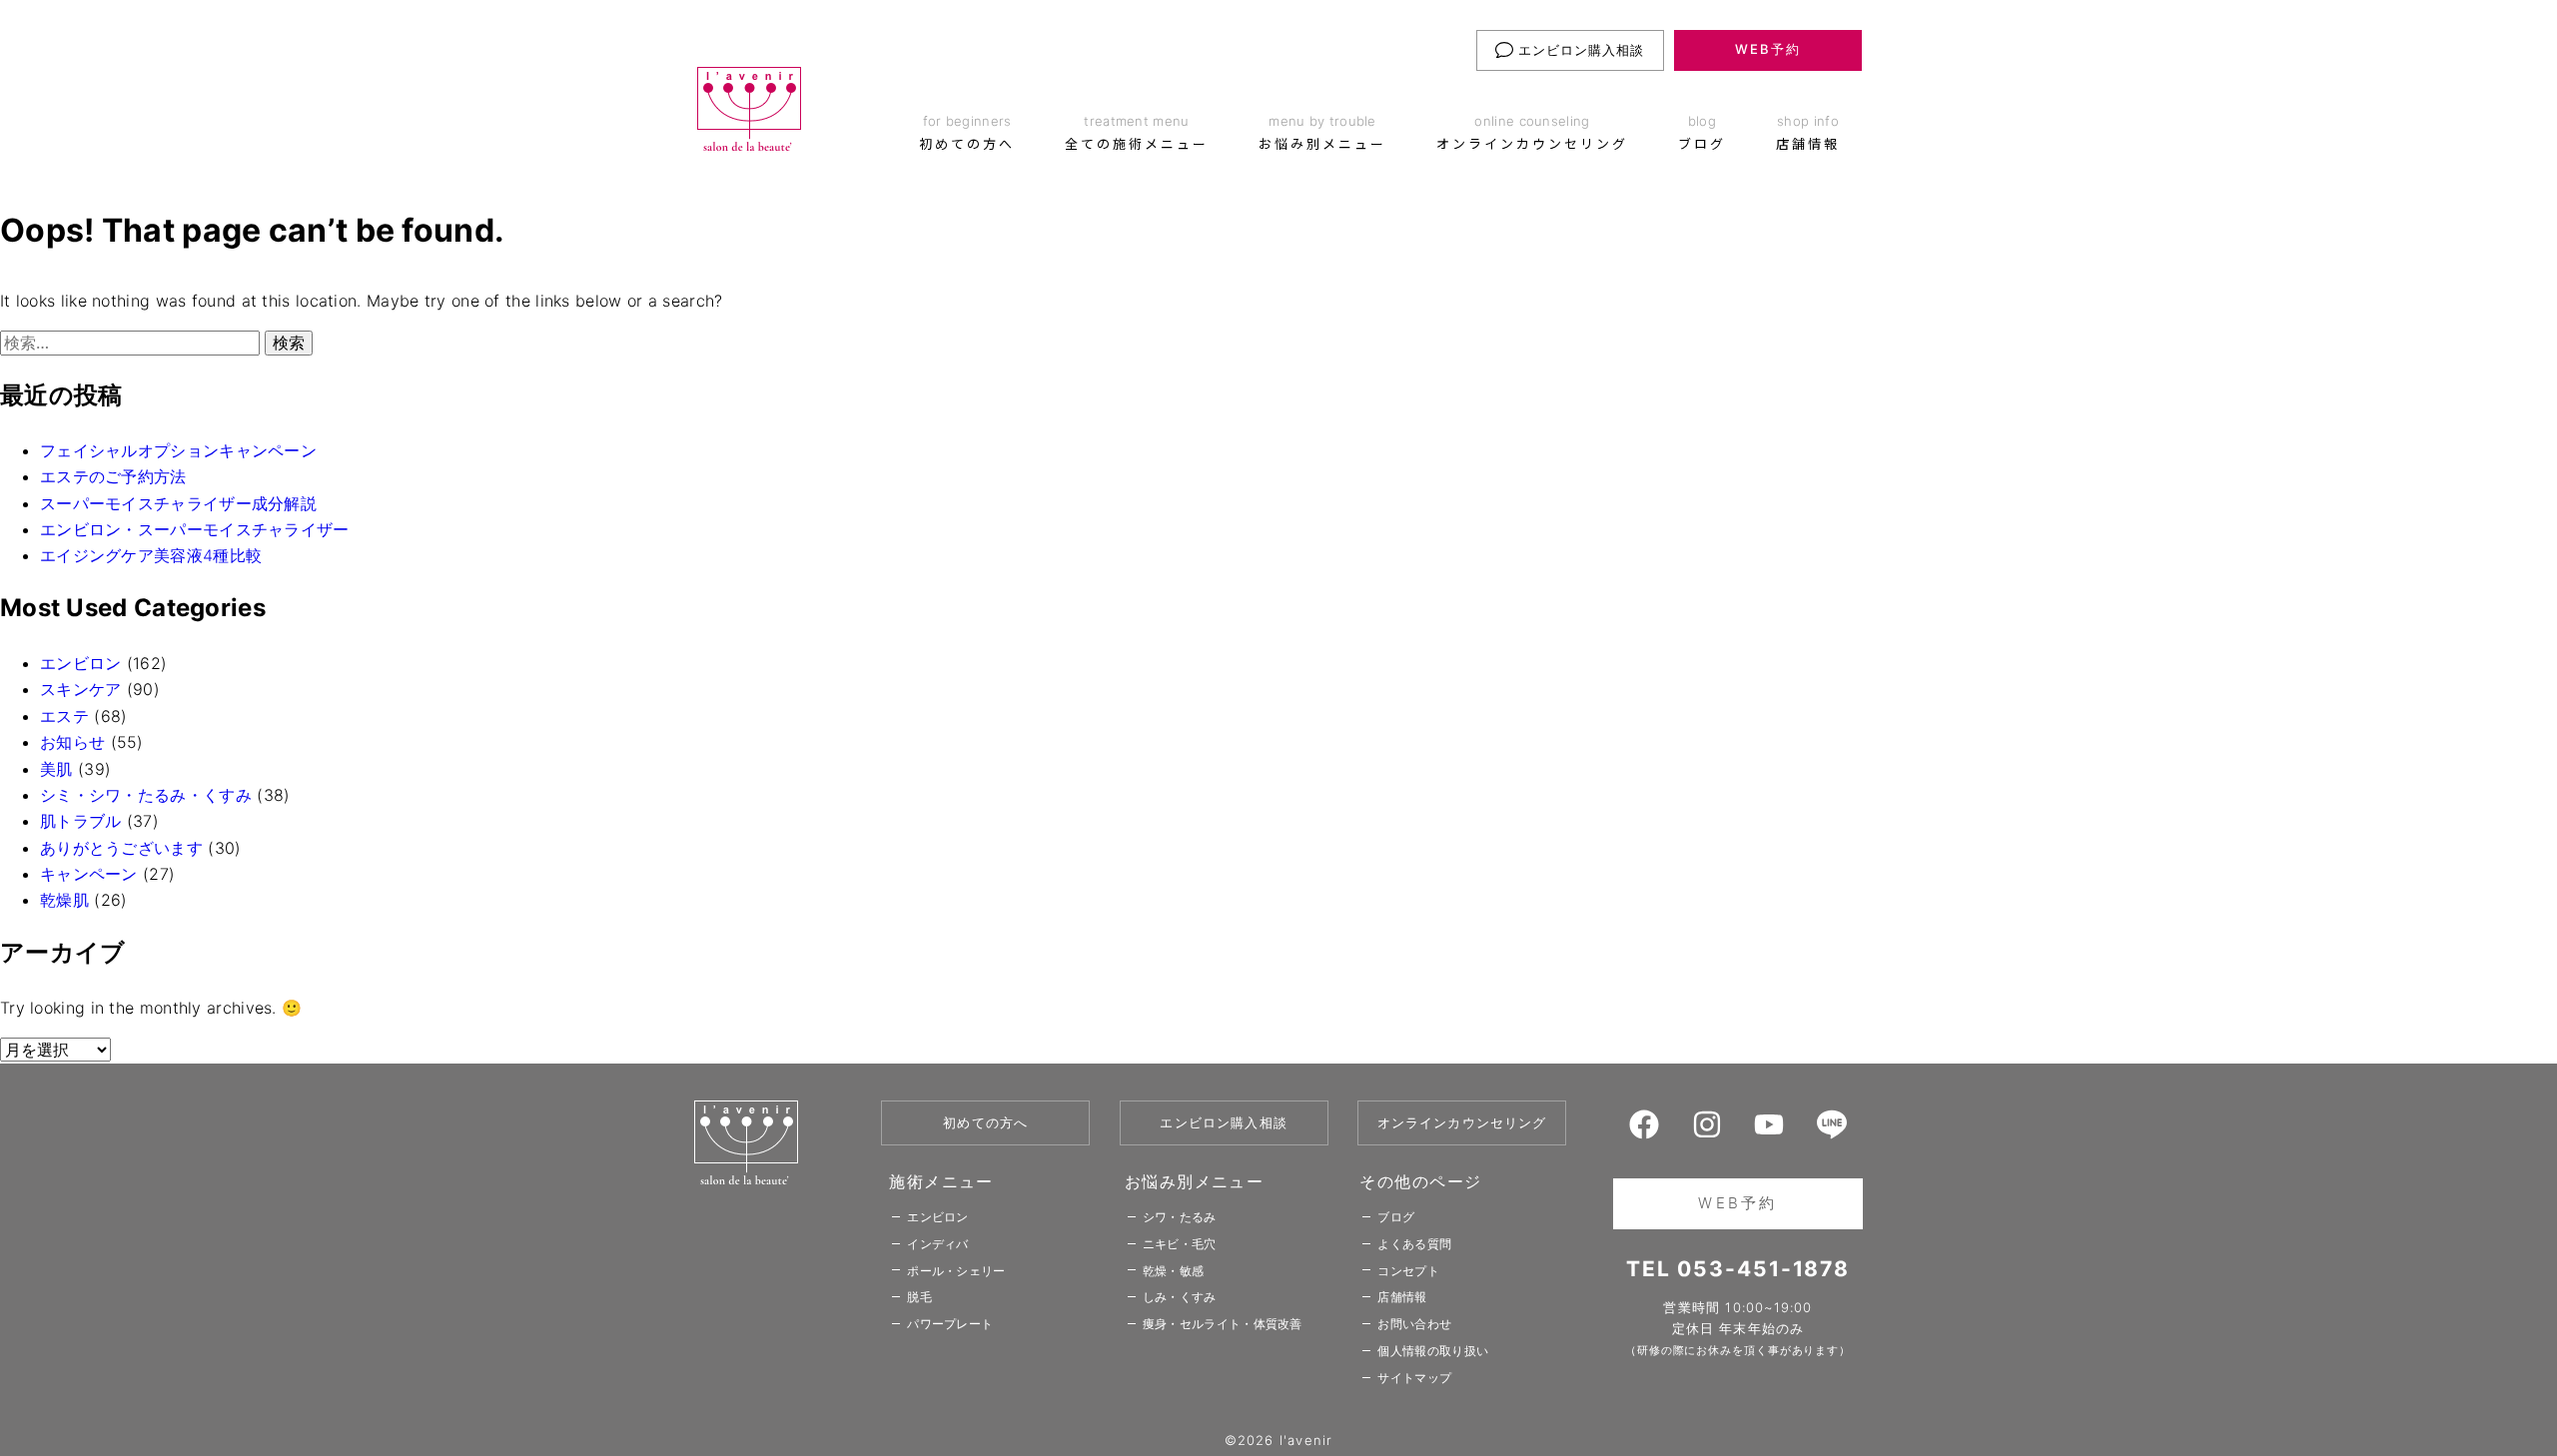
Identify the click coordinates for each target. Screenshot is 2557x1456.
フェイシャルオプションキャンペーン (178, 450)
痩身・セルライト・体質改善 (1223, 1324)
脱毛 (919, 1297)
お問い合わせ (1414, 1324)
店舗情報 (1402, 1297)
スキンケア (81, 689)
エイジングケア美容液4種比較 (151, 555)
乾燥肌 (64, 900)
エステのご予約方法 (113, 476)
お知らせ (72, 742)
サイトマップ (1414, 1378)
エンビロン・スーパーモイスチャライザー (195, 529)
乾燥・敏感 (1174, 1271)
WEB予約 (1768, 49)
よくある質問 (1414, 1244)
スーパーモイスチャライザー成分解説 (178, 503)
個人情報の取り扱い (1433, 1351)
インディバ (938, 1244)
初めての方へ (985, 1122)
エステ (64, 716)
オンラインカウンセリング (1462, 1122)
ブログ (1396, 1217)
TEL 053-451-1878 (1738, 1269)
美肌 (56, 769)
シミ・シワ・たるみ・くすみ (146, 795)
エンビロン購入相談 (1579, 50)
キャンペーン (89, 874)
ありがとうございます (121, 848)
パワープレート (950, 1324)
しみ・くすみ (1180, 1297)
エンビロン (81, 663)
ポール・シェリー (956, 1271)
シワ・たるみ (1180, 1217)
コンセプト (1408, 1271)
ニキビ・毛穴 (1180, 1244)
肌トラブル (81, 821)
